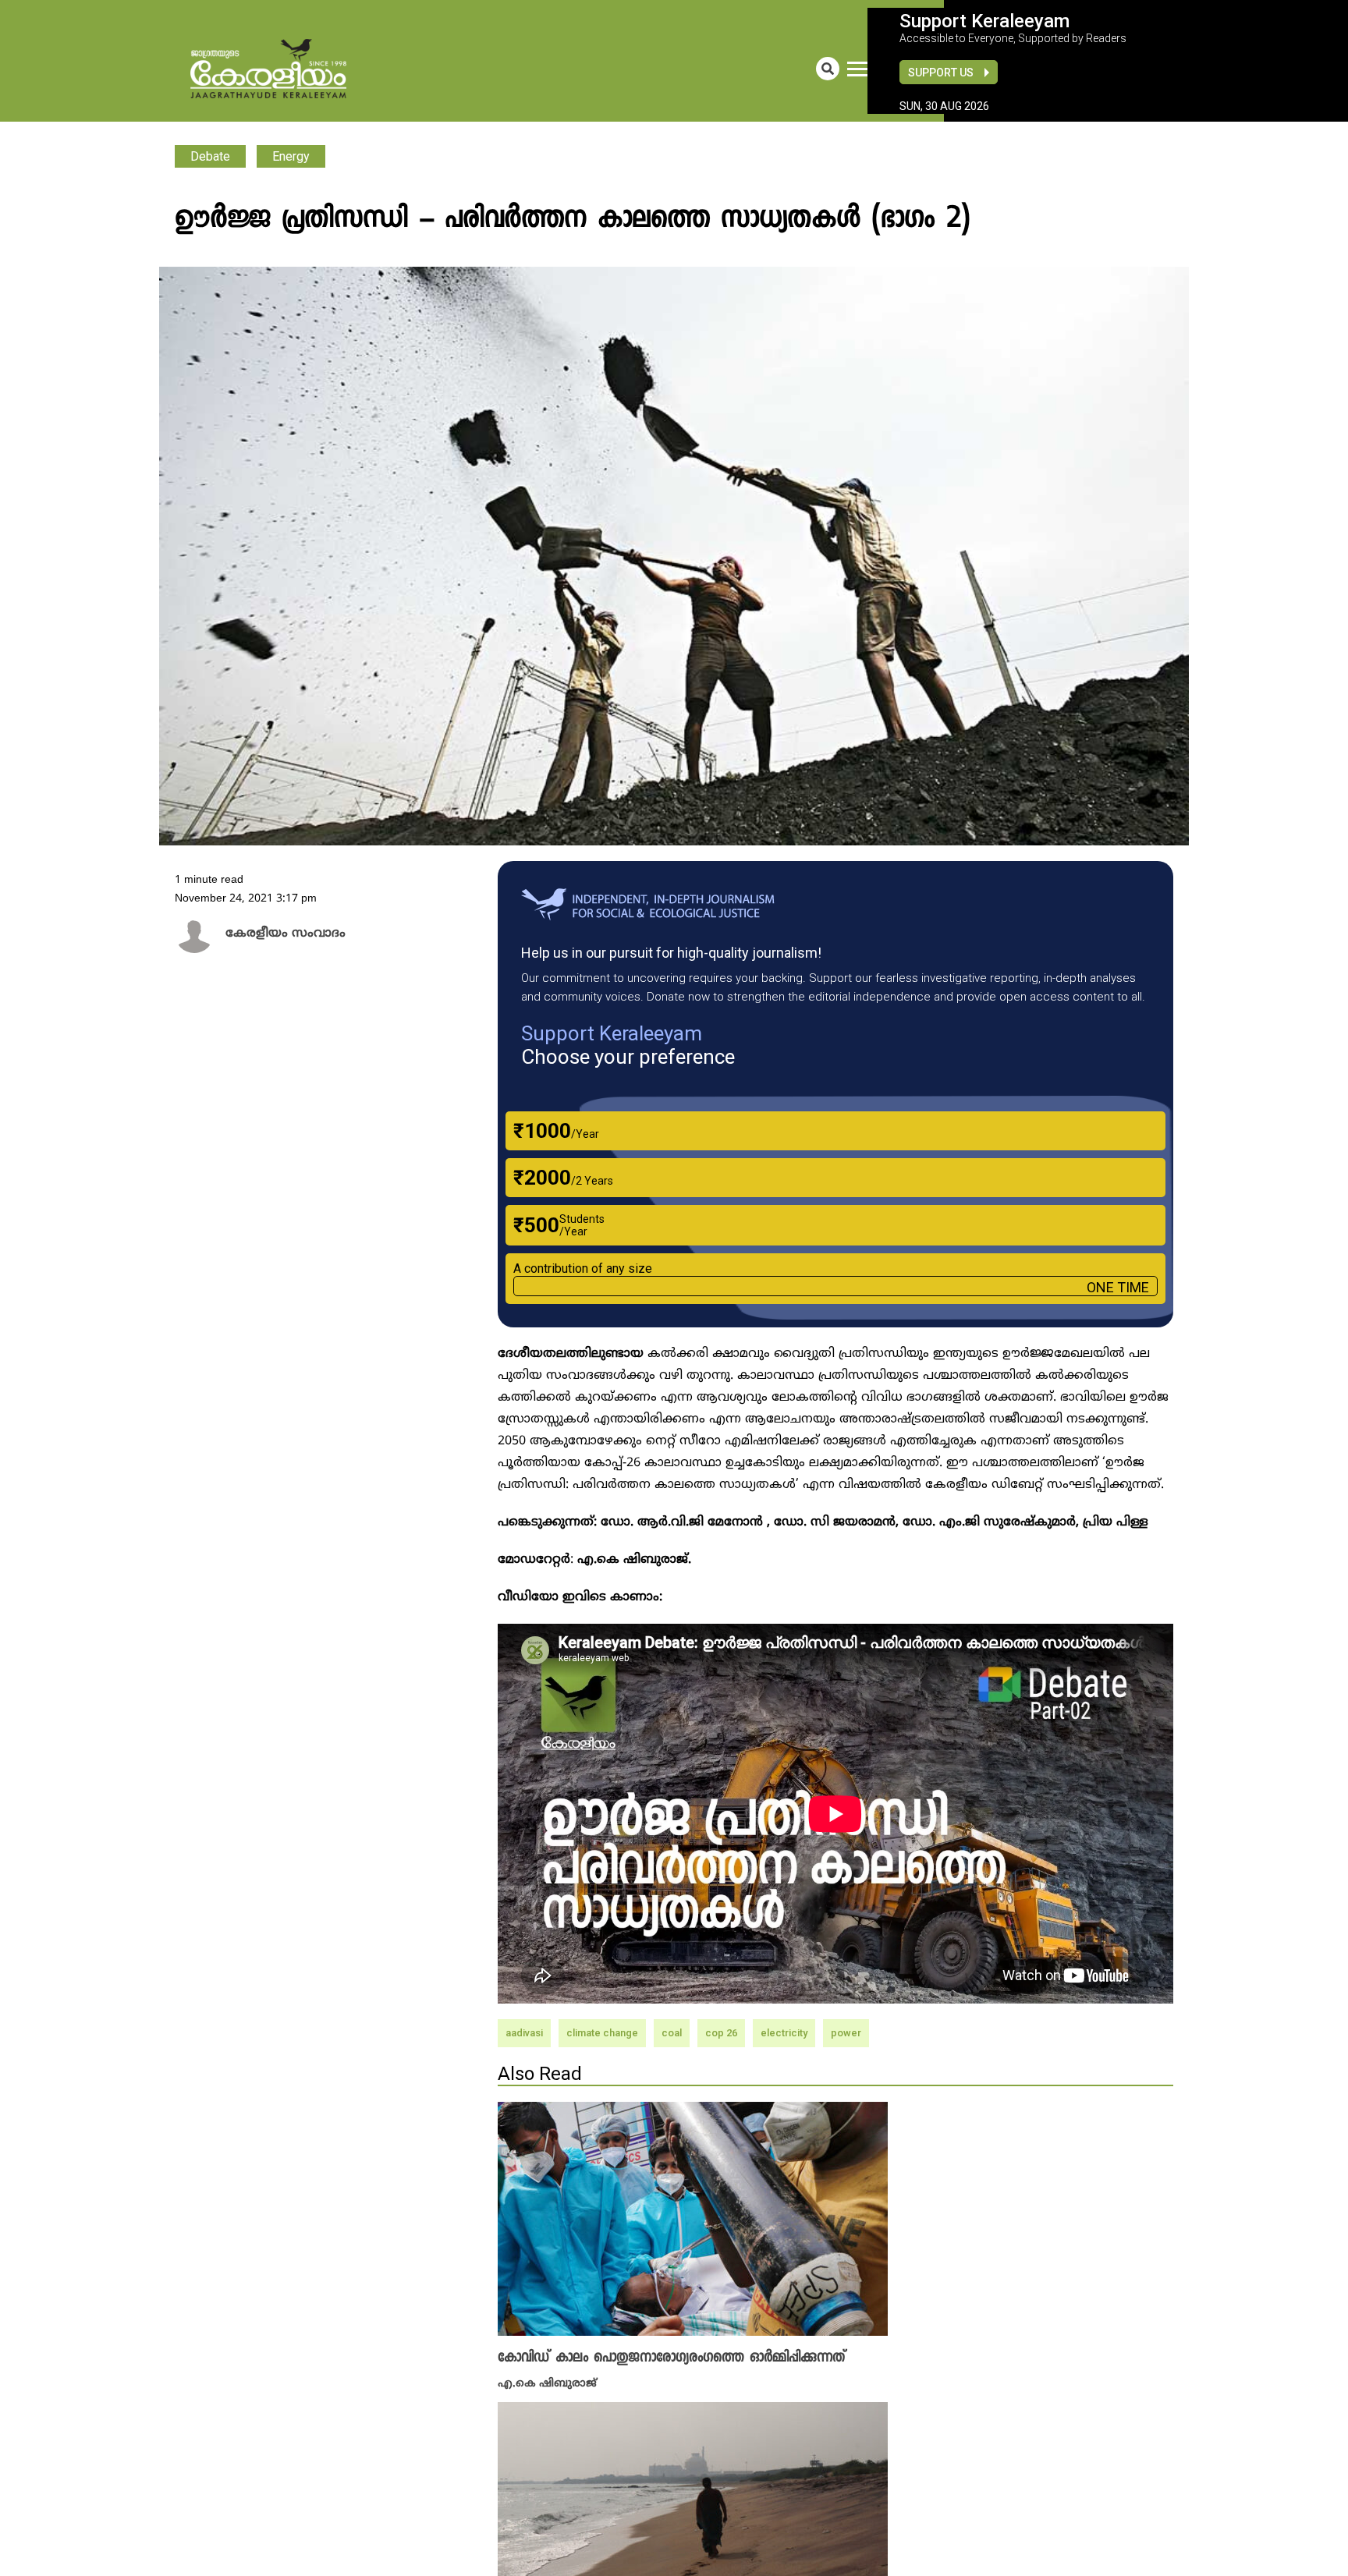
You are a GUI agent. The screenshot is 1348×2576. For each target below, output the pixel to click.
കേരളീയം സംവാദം (275, 934)
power (846, 2033)
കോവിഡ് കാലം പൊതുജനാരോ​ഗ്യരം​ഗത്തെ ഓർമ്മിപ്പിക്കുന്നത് (672, 2358)
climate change (602, 2033)
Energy (291, 156)
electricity (784, 2033)
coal (672, 2033)
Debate (210, 156)
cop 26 (721, 2033)
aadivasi (524, 2033)
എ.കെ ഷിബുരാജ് (547, 2382)
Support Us (941, 73)
